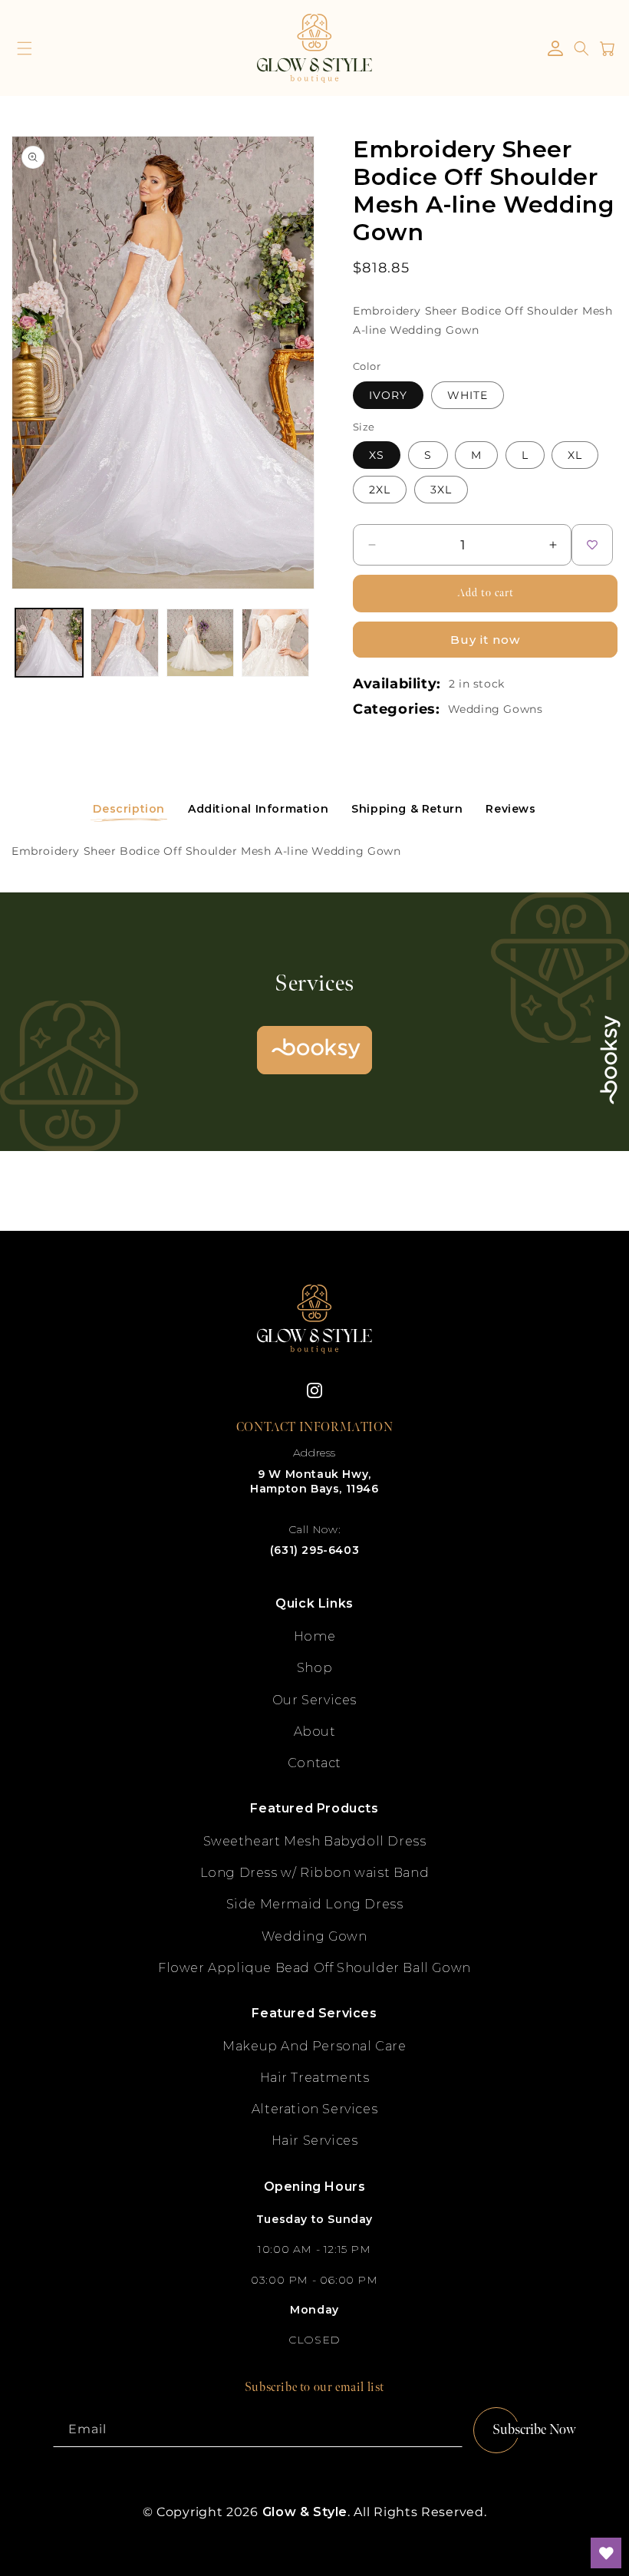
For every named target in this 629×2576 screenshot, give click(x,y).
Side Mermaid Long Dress (315, 1904)
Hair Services (315, 2141)
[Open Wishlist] (606, 2553)
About (315, 1732)
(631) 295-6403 (314, 1550)
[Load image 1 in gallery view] (49, 642)
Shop (314, 1668)
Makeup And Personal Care (314, 2046)
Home (314, 1636)
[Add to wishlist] (592, 545)
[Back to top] (606, 2499)
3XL (441, 490)
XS (377, 455)
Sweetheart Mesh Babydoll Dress (315, 1841)
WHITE (468, 395)
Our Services (314, 1700)
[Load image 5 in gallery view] (275, 642)
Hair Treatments (315, 2078)
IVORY (388, 395)
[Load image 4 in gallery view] (200, 642)
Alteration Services (314, 2109)
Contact (314, 1763)
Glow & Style (305, 2512)
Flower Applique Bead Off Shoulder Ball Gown (314, 1968)
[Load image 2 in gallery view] (124, 642)
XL (575, 455)
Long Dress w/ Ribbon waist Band (315, 1873)
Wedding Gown (314, 1936)
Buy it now (485, 640)
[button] (25, 48)
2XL (380, 490)
